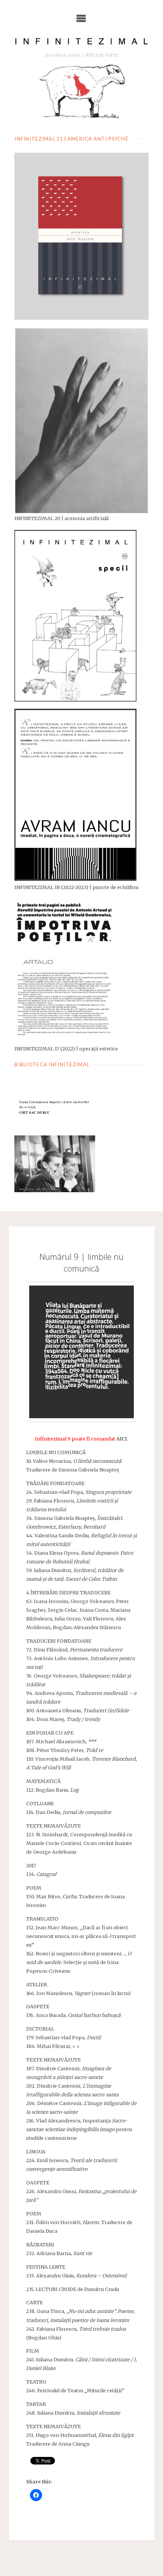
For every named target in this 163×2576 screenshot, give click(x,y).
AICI (122, 1439)
